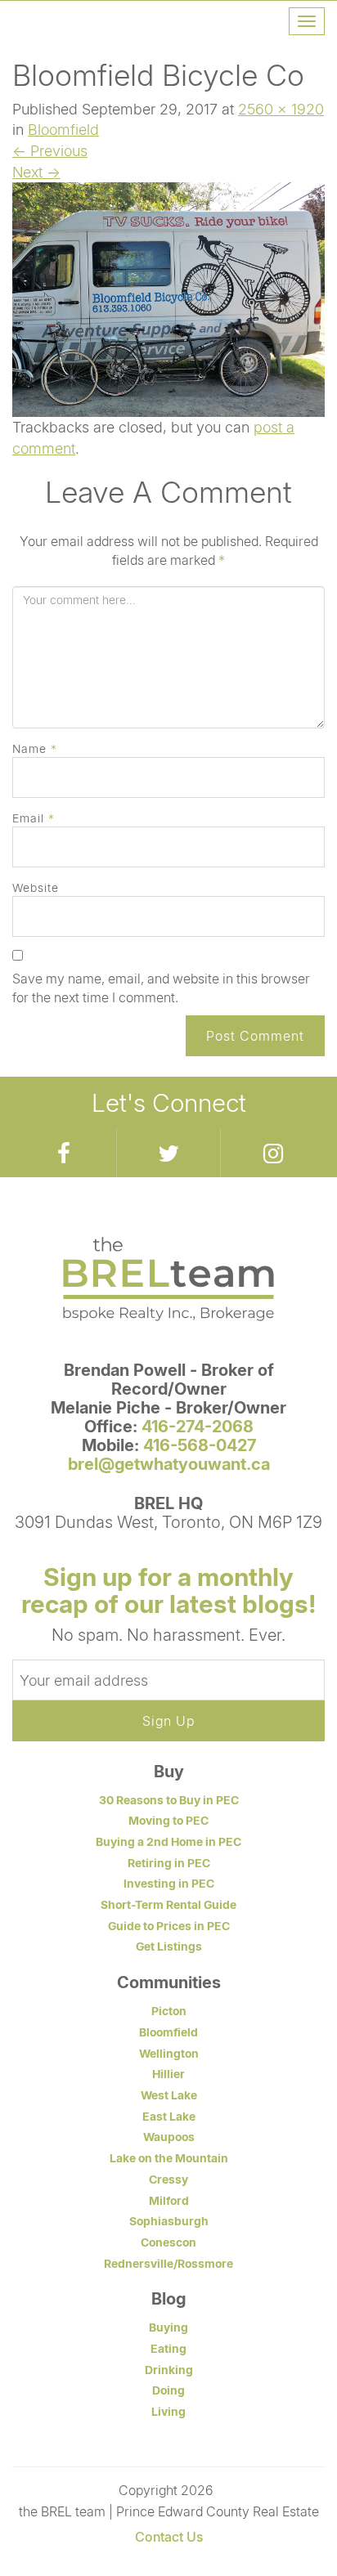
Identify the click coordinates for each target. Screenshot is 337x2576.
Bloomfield (63, 129)
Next (36, 172)
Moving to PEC (168, 1820)
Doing (168, 2390)
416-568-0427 (200, 1445)
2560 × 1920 (281, 109)
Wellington (169, 2053)
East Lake (169, 2116)
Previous (50, 150)
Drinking (169, 2370)
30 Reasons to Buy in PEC (169, 1800)
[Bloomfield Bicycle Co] (168, 298)
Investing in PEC (169, 1883)
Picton (169, 2011)
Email (34, 818)
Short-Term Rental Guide (168, 1904)
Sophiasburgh (169, 2221)
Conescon (168, 2242)
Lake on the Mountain (169, 2158)
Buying (168, 2327)
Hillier (168, 2074)
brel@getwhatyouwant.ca (169, 1464)
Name (35, 748)
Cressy (168, 2179)
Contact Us (169, 2536)
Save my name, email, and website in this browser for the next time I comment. (161, 988)
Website (36, 887)
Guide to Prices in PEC (169, 1926)
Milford (169, 2200)
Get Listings (169, 1946)
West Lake (169, 2095)
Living (168, 2411)
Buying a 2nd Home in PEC (168, 1841)
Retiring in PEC (169, 1863)
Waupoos (169, 2137)
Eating (168, 2348)
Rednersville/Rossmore (168, 2263)
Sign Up (168, 1720)
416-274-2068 (198, 1426)
